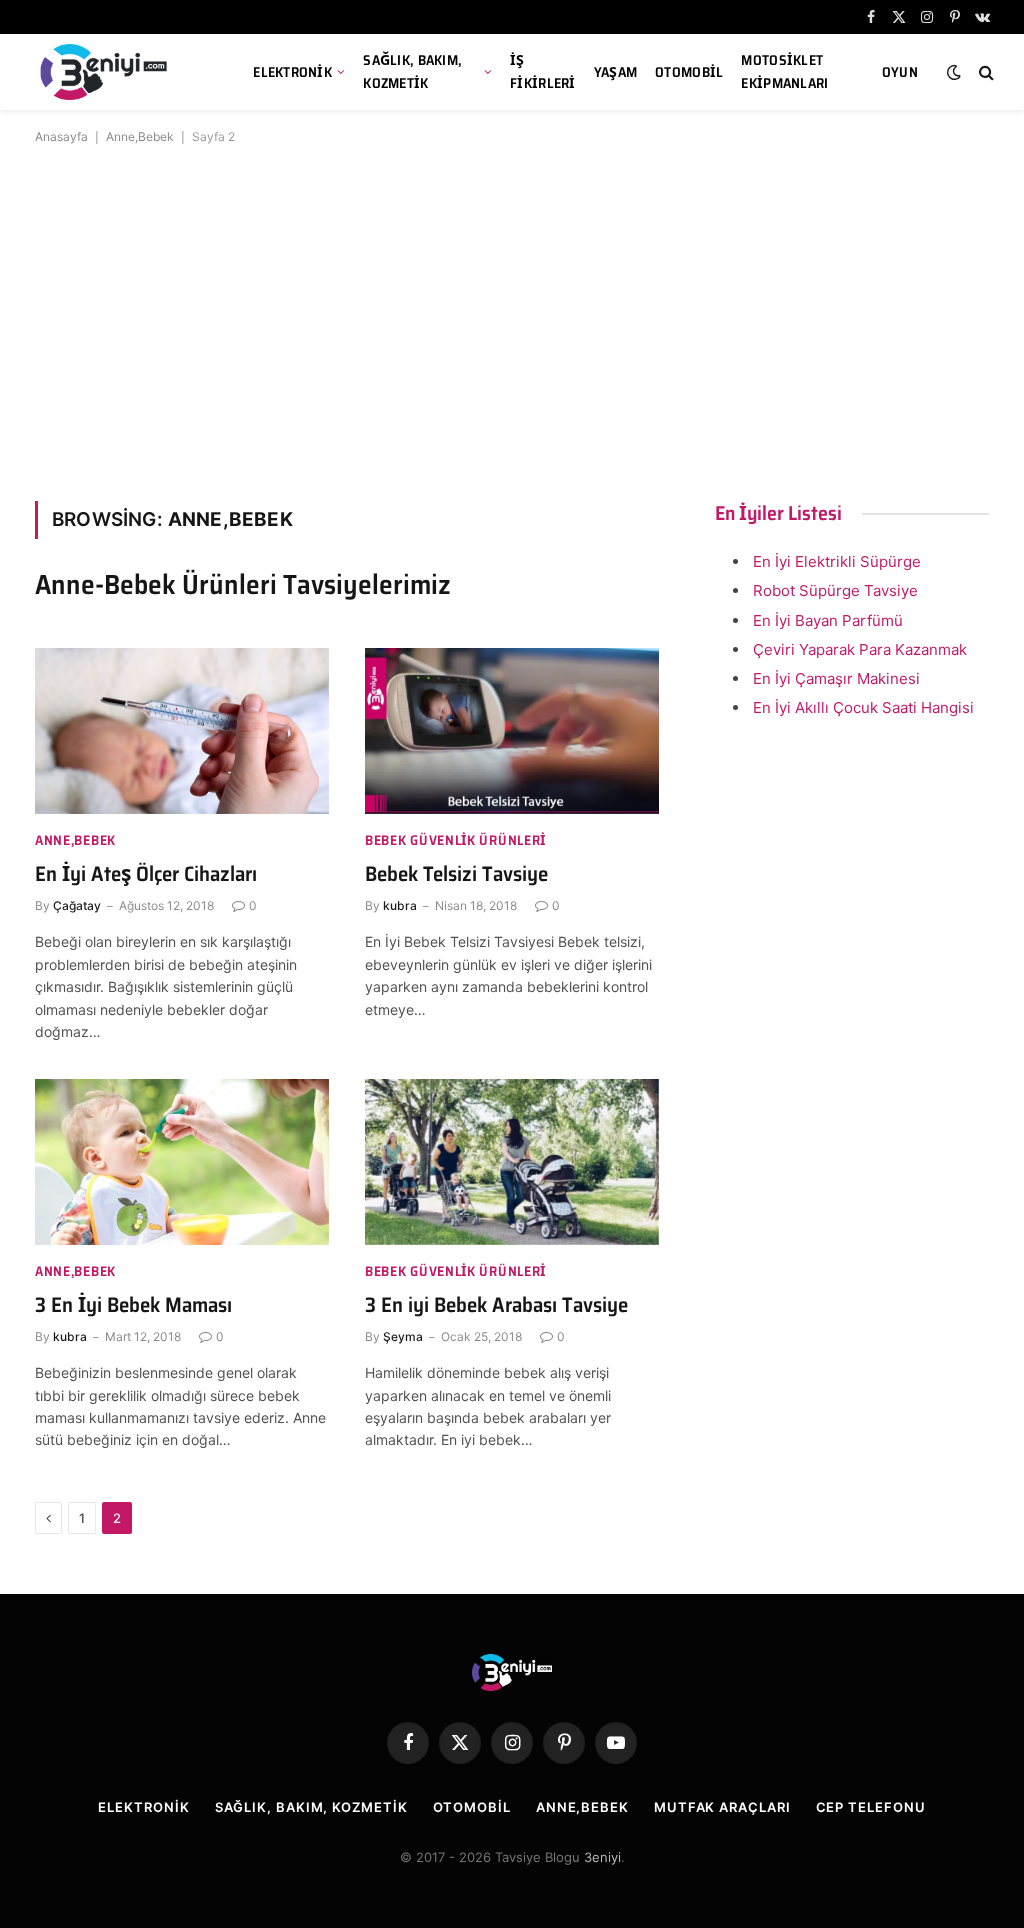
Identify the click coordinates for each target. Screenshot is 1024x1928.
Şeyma (403, 1336)
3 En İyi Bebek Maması (133, 1305)
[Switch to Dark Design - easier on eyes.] (954, 72)
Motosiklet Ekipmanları (784, 71)
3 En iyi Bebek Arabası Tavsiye (496, 1305)
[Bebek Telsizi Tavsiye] (512, 730)
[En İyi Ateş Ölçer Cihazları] (182, 730)
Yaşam (615, 72)
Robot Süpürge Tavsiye (835, 590)
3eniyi (602, 1857)
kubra (400, 905)
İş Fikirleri (543, 71)
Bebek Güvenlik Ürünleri (455, 840)
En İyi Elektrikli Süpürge (837, 561)
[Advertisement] (512, 319)
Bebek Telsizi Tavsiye (456, 874)
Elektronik (292, 72)
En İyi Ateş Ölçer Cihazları (146, 874)
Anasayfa (61, 136)
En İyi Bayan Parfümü (828, 620)
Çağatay (77, 905)
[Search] (984, 72)
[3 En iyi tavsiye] (119, 72)
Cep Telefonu (871, 1807)
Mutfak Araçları (722, 1807)
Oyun (900, 72)
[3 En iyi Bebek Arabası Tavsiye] (512, 1161)
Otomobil (689, 72)
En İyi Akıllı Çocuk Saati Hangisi (863, 707)
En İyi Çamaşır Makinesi (836, 678)
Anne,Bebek (140, 136)
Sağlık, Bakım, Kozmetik (412, 71)
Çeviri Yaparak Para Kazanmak (860, 649)
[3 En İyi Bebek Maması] (182, 1161)
